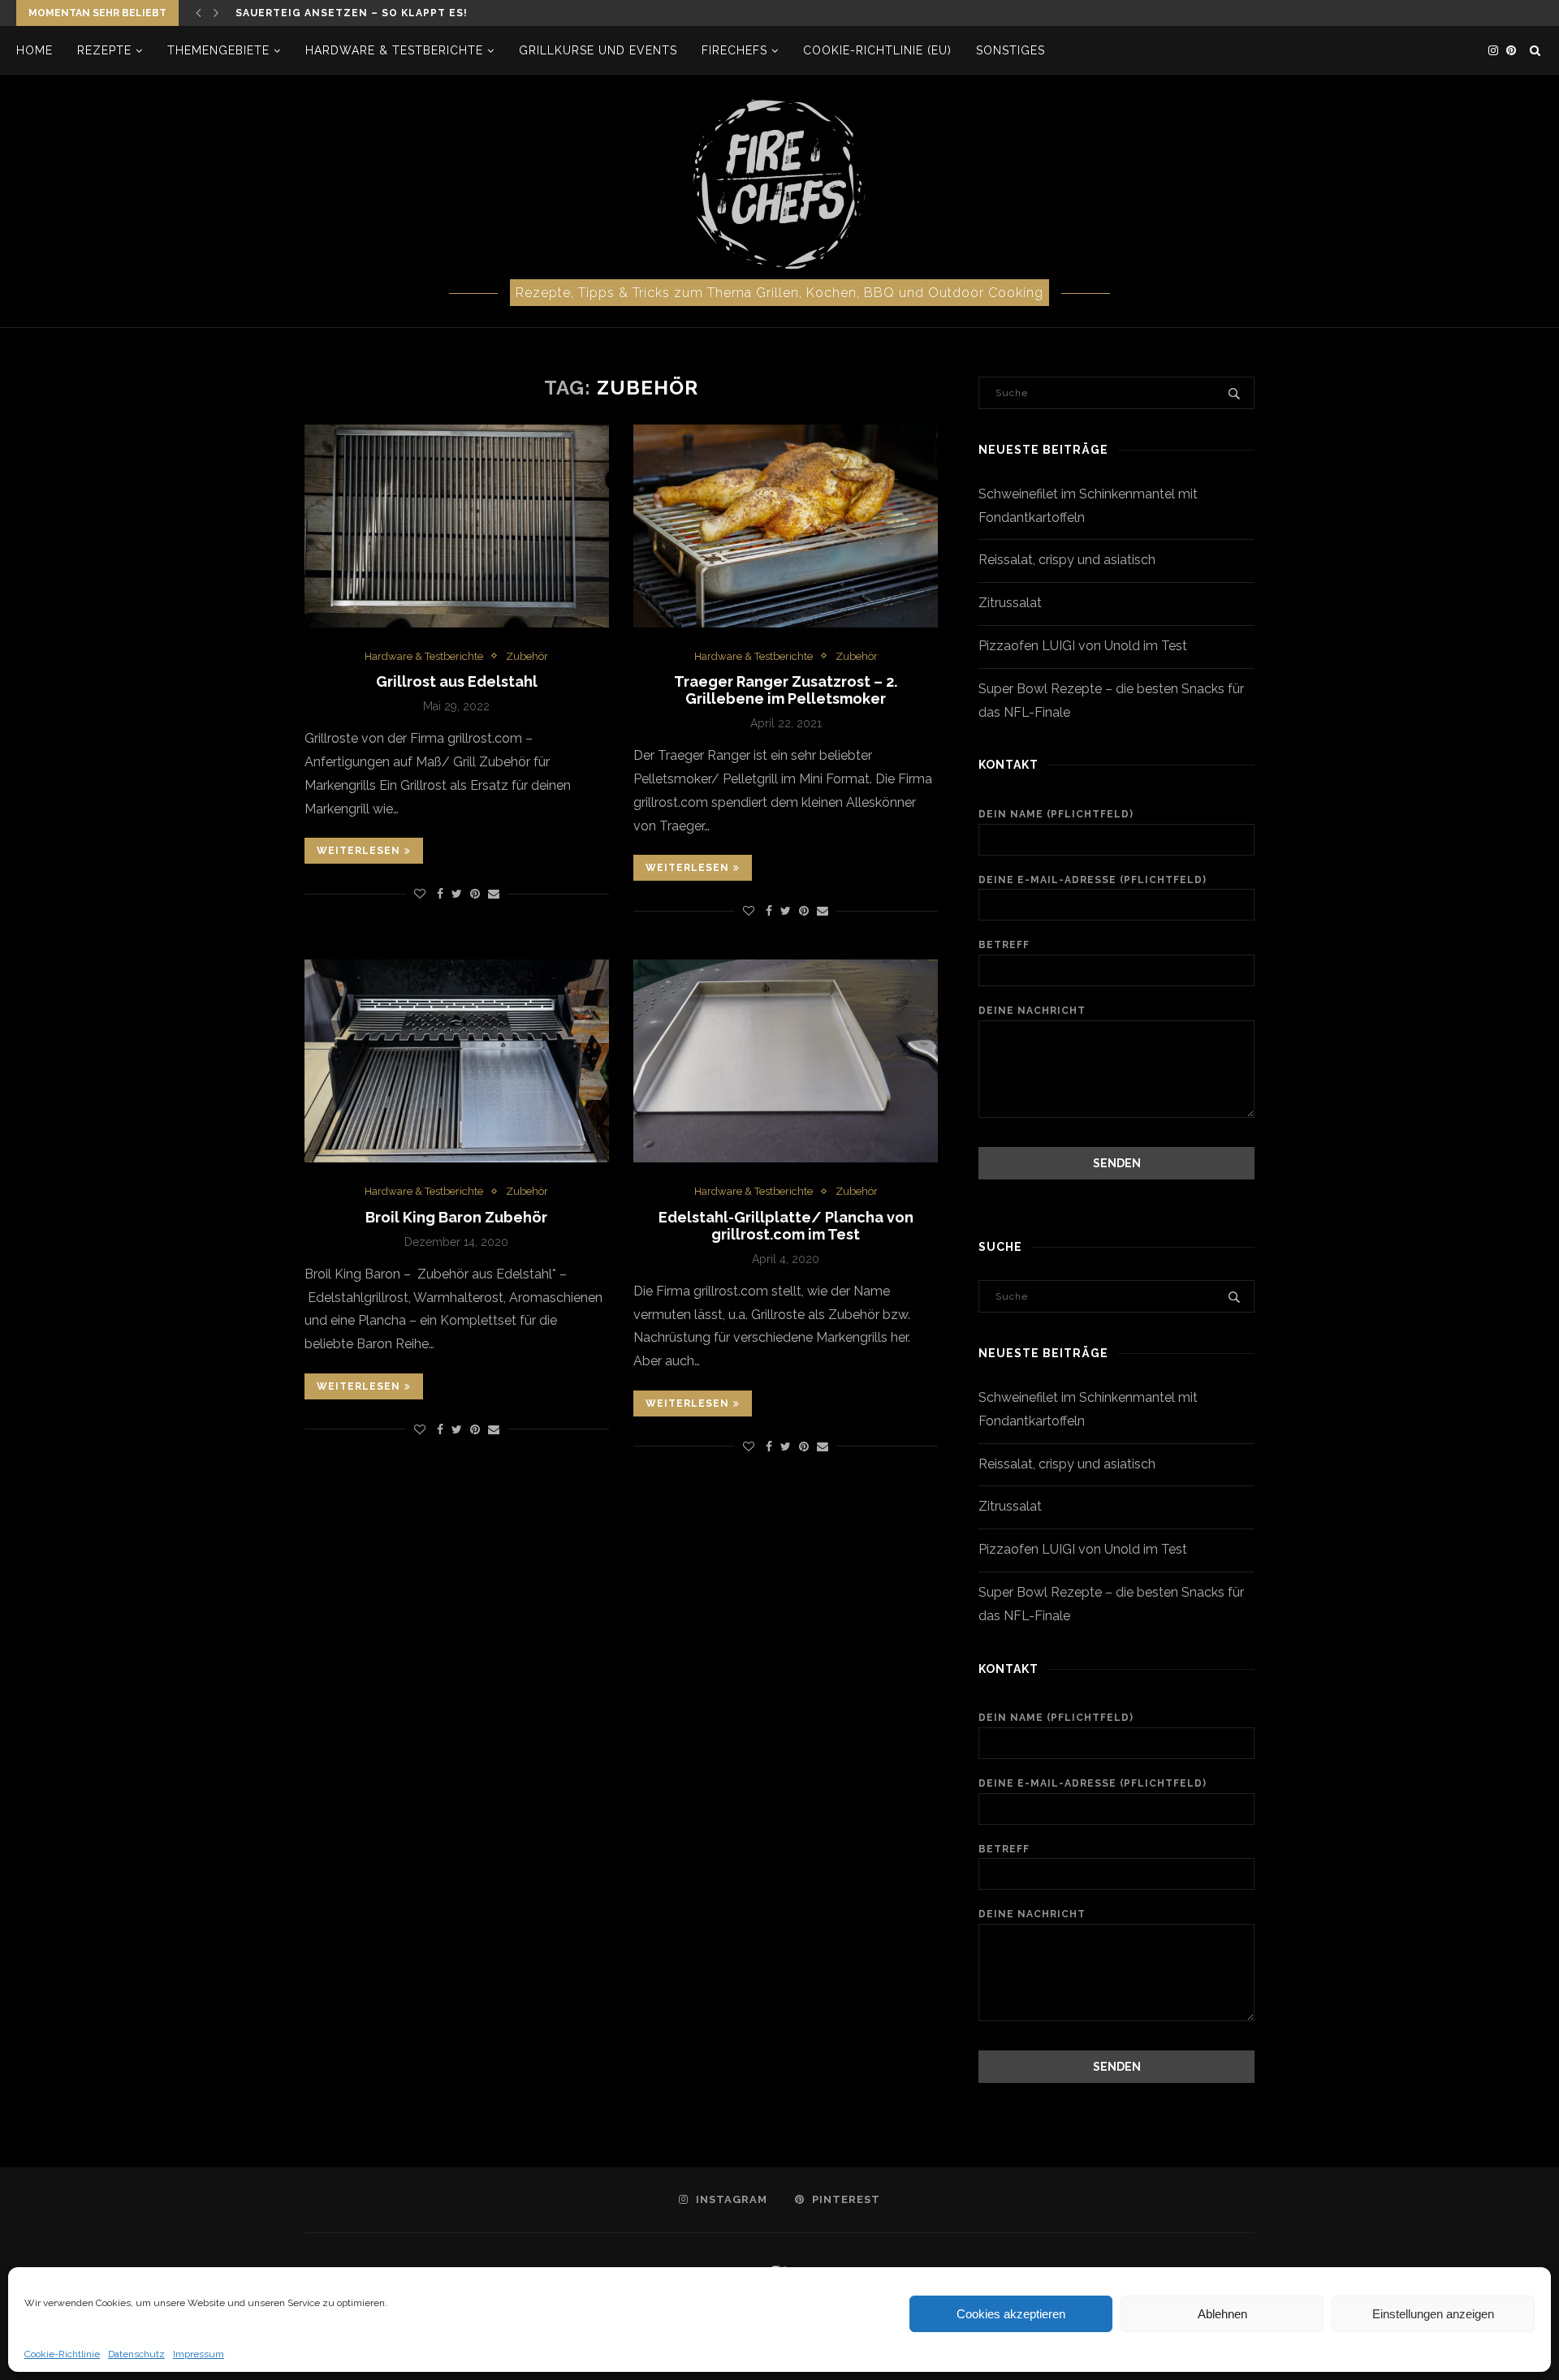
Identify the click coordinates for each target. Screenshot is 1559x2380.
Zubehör (527, 656)
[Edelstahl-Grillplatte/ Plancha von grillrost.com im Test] (786, 1061)
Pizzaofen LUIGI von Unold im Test (1083, 646)
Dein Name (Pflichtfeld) (1056, 814)
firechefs (734, 50)
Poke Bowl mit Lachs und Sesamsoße (358, 15)
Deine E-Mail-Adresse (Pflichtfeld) (1093, 880)
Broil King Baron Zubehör (456, 1217)
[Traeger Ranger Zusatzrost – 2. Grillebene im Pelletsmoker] (786, 526)
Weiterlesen (358, 851)
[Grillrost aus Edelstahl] (457, 526)
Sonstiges (1011, 50)
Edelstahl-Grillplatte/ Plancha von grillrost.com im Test (786, 1226)
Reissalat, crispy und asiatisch (1067, 560)
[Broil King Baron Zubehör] (457, 1061)
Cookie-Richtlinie (62, 2354)
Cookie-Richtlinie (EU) (877, 50)
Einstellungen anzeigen (1433, 2314)
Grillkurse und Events (598, 50)
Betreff (1004, 945)
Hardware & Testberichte (394, 50)
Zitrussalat (1010, 603)
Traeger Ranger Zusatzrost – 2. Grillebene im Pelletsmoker (786, 690)
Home (35, 50)
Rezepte (104, 50)
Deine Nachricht (1032, 1011)
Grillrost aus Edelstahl (457, 681)
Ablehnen (1222, 2314)
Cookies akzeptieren (1011, 2314)
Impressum (199, 2354)
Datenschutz (136, 2354)
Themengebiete (218, 50)
